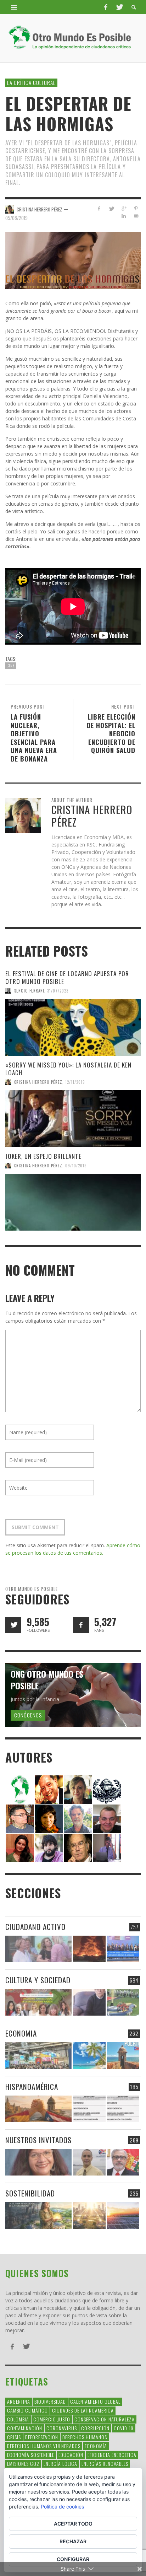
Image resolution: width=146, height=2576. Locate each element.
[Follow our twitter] (13, 1625)
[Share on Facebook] (99, 208)
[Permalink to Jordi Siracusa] (49, 1789)
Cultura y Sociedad (38, 1980)
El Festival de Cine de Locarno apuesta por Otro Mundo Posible (67, 977)
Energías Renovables (105, 2464)
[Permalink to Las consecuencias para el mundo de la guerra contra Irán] (89, 1949)
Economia (21, 2033)
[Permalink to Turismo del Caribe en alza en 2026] (89, 2056)
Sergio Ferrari (29, 991)
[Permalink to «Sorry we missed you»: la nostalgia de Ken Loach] (73, 1119)
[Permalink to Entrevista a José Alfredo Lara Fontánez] (123, 2162)
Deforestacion (42, 2437)
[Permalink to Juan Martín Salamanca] (49, 1847)
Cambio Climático (27, 2410)
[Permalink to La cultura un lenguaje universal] (38, 2002)
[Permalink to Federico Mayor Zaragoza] (78, 1789)
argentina (19, 2401)
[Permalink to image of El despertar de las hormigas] (73, 260)
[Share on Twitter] (111, 208)
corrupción (95, 2428)
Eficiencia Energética (112, 2455)
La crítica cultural (31, 82)
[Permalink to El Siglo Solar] (89, 2215)
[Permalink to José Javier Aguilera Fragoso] (107, 1818)
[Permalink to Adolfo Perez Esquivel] (78, 1847)
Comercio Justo (52, 2419)
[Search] (14, 7)
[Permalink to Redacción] (20, 1789)
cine (11, 666)
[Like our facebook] (81, 1625)
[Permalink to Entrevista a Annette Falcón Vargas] (38, 2162)
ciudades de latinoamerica (83, 2410)
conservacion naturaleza (105, 2419)
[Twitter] (119, 7)
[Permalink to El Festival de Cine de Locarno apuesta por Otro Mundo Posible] (73, 1027)
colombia (18, 2419)
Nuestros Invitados (38, 2140)
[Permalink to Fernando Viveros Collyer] (78, 1818)
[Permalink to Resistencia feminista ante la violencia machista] (38, 1949)
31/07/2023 (58, 991)
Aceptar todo (73, 2524)
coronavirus (62, 2428)
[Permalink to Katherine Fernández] (20, 1847)
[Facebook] (106, 7)
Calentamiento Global (95, 2401)
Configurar (73, 2559)
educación (71, 2455)
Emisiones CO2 (23, 2464)
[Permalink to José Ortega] (107, 1847)
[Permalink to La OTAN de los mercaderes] (123, 1949)
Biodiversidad (50, 2401)
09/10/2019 (76, 1166)
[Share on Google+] (123, 208)
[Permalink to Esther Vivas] (49, 1818)
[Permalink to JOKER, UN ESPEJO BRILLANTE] (73, 1202)
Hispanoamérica (32, 2086)
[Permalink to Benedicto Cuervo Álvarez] (20, 1818)
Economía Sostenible (31, 2455)
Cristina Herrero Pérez (38, 1082)
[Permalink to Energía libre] (38, 2215)
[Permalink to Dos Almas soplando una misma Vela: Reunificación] (38, 2109)
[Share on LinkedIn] (123, 216)
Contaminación (25, 2428)
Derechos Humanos (85, 2437)
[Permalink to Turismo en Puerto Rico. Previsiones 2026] (123, 2056)
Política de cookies (62, 2507)
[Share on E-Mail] (136, 216)
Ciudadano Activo (35, 1927)
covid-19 (124, 2428)
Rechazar (73, 2541)
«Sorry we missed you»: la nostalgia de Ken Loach (68, 1069)
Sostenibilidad (30, 2193)
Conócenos (28, 1715)
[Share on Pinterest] (136, 208)
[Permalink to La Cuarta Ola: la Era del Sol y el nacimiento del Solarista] (123, 2215)
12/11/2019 (75, 1082)
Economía (96, 2446)
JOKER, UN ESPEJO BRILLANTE (43, 1156)
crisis (14, 2437)
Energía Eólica (60, 2464)
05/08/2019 (16, 217)
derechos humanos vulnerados (44, 2446)
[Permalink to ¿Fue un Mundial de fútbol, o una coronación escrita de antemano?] (123, 2002)
